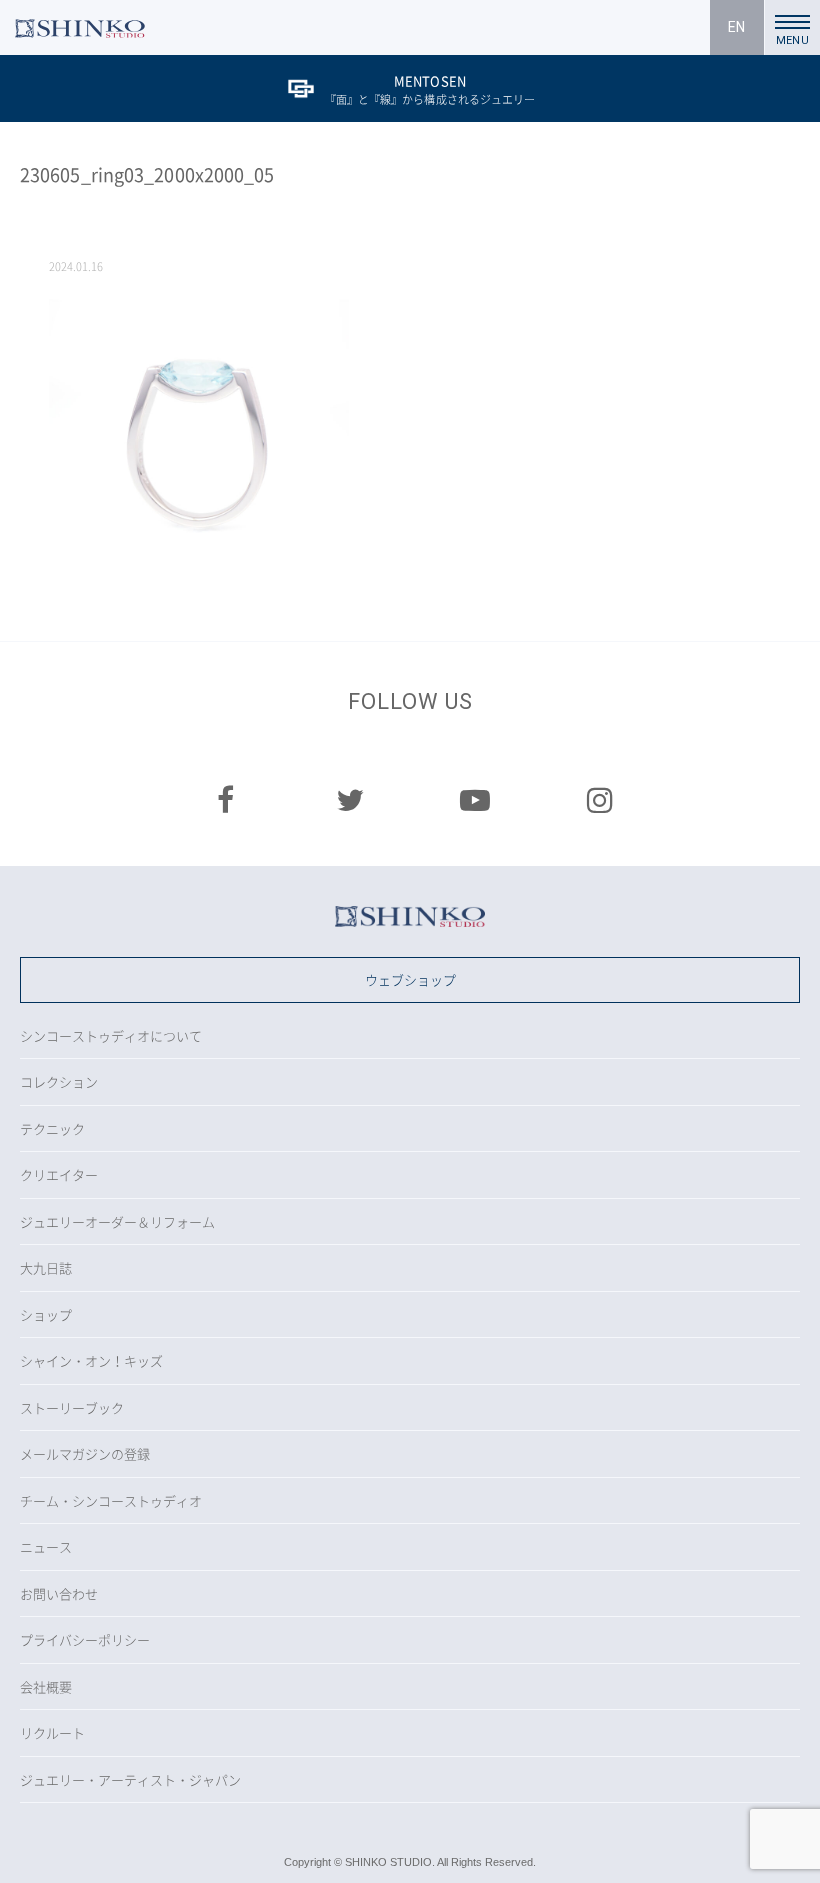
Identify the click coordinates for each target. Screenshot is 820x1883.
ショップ (46, 1314)
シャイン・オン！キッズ (91, 1360)
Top (785, 1848)
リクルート (52, 1732)
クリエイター (59, 1174)
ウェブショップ (410, 979)
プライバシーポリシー (85, 1639)
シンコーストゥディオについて (111, 1035)
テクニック (52, 1128)
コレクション (59, 1081)
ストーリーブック (72, 1407)
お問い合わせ (59, 1593)
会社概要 (46, 1686)
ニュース (46, 1546)
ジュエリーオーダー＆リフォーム (117, 1221)
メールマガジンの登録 (85, 1453)
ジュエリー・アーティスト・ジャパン (130, 1779)
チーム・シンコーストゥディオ (111, 1500)
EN (736, 27)
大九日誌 (46, 1267)
